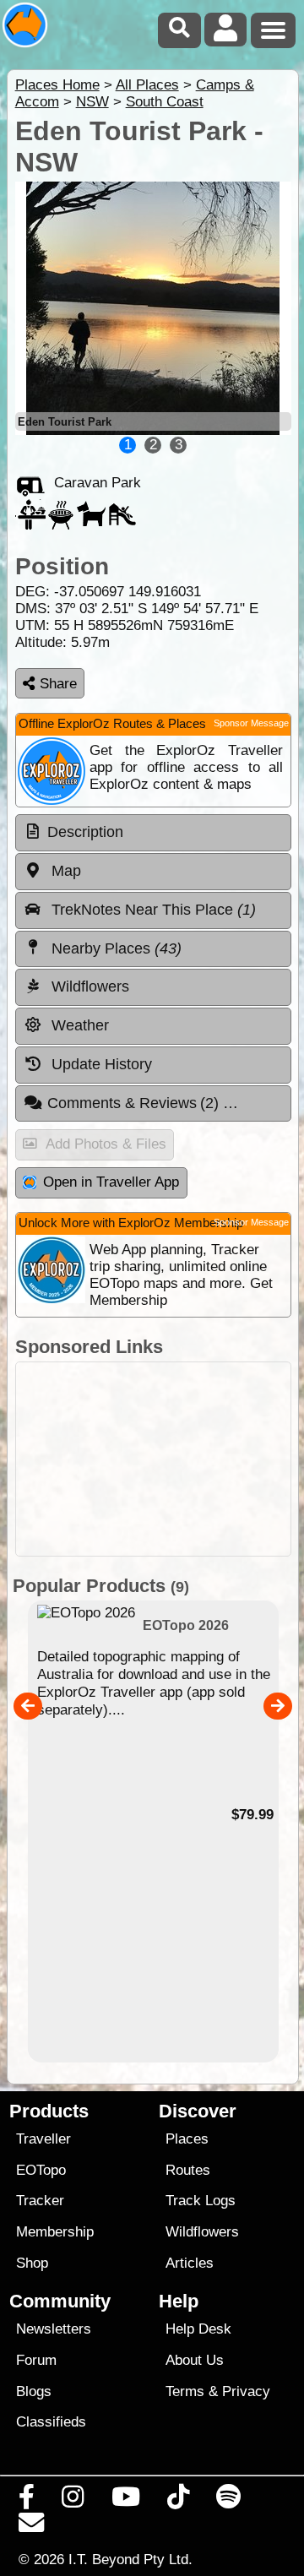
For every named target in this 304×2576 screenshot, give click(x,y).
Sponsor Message (251, 723)
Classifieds (51, 2422)
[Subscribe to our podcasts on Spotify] (229, 2501)
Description (85, 832)
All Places (147, 85)
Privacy (246, 2391)
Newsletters (54, 2329)
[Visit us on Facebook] (27, 2501)
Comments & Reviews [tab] (136, 1103)
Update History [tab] (100, 1064)
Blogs (34, 2391)
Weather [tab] (78, 1025)
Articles (190, 2263)
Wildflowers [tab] (88, 986)
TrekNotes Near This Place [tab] (152, 910)
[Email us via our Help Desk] (32, 2527)
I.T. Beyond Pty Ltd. (130, 2559)
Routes (188, 2170)
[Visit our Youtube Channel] (125, 2501)
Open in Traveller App (111, 1182)
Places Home (57, 85)
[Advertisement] (153, 1459)
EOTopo (41, 2170)
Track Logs (201, 2201)
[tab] (153, 833)
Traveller (43, 2139)
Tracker (40, 2201)
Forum (36, 2360)
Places (187, 2139)
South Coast (165, 102)
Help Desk (198, 2329)
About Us (195, 2360)
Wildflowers (202, 2232)
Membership (55, 2232)
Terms (185, 2391)
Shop (32, 2263)
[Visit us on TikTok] (178, 2501)
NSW (92, 102)
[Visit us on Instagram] (73, 2501)
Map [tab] (64, 871)
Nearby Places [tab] (114, 948)
